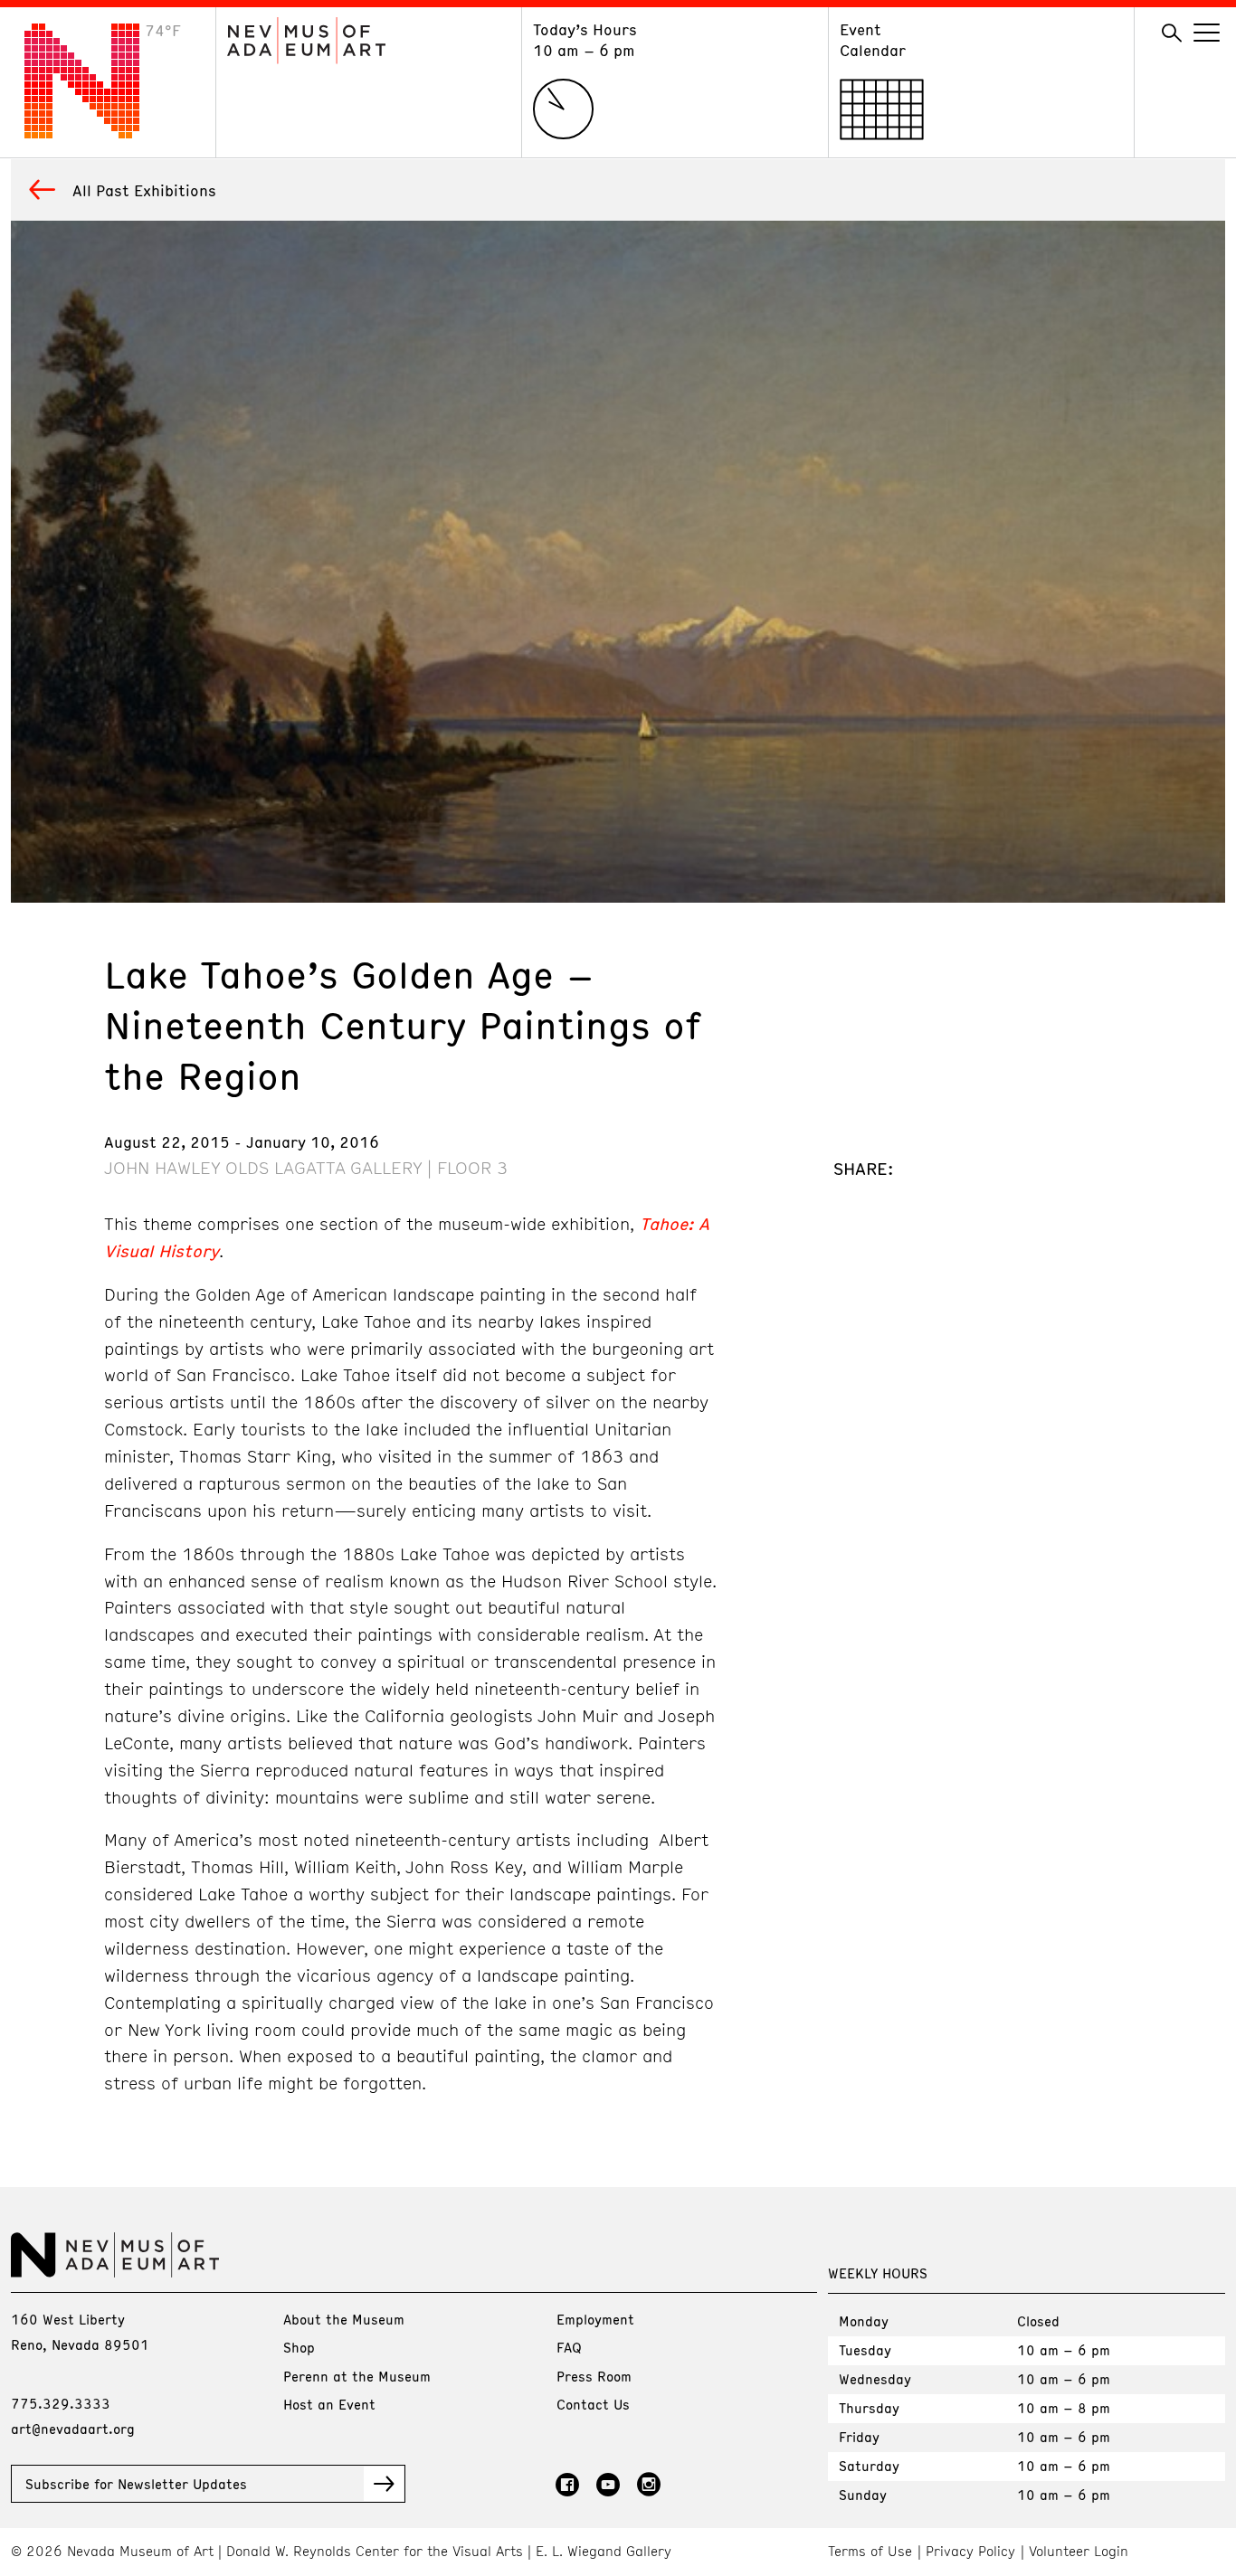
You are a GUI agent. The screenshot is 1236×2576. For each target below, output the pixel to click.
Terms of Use (870, 2551)
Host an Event (329, 2404)
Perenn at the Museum (357, 2376)
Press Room (594, 2376)
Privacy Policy (970, 2551)
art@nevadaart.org (73, 2429)
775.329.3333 (61, 2403)
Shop (299, 2347)
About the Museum (344, 2319)
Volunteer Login (1079, 2551)
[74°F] (96, 133)
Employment (595, 2319)
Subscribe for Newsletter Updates (136, 2484)
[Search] (1172, 33)
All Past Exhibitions (144, 190)
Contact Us (593, 2404)
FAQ (569, 2347)
